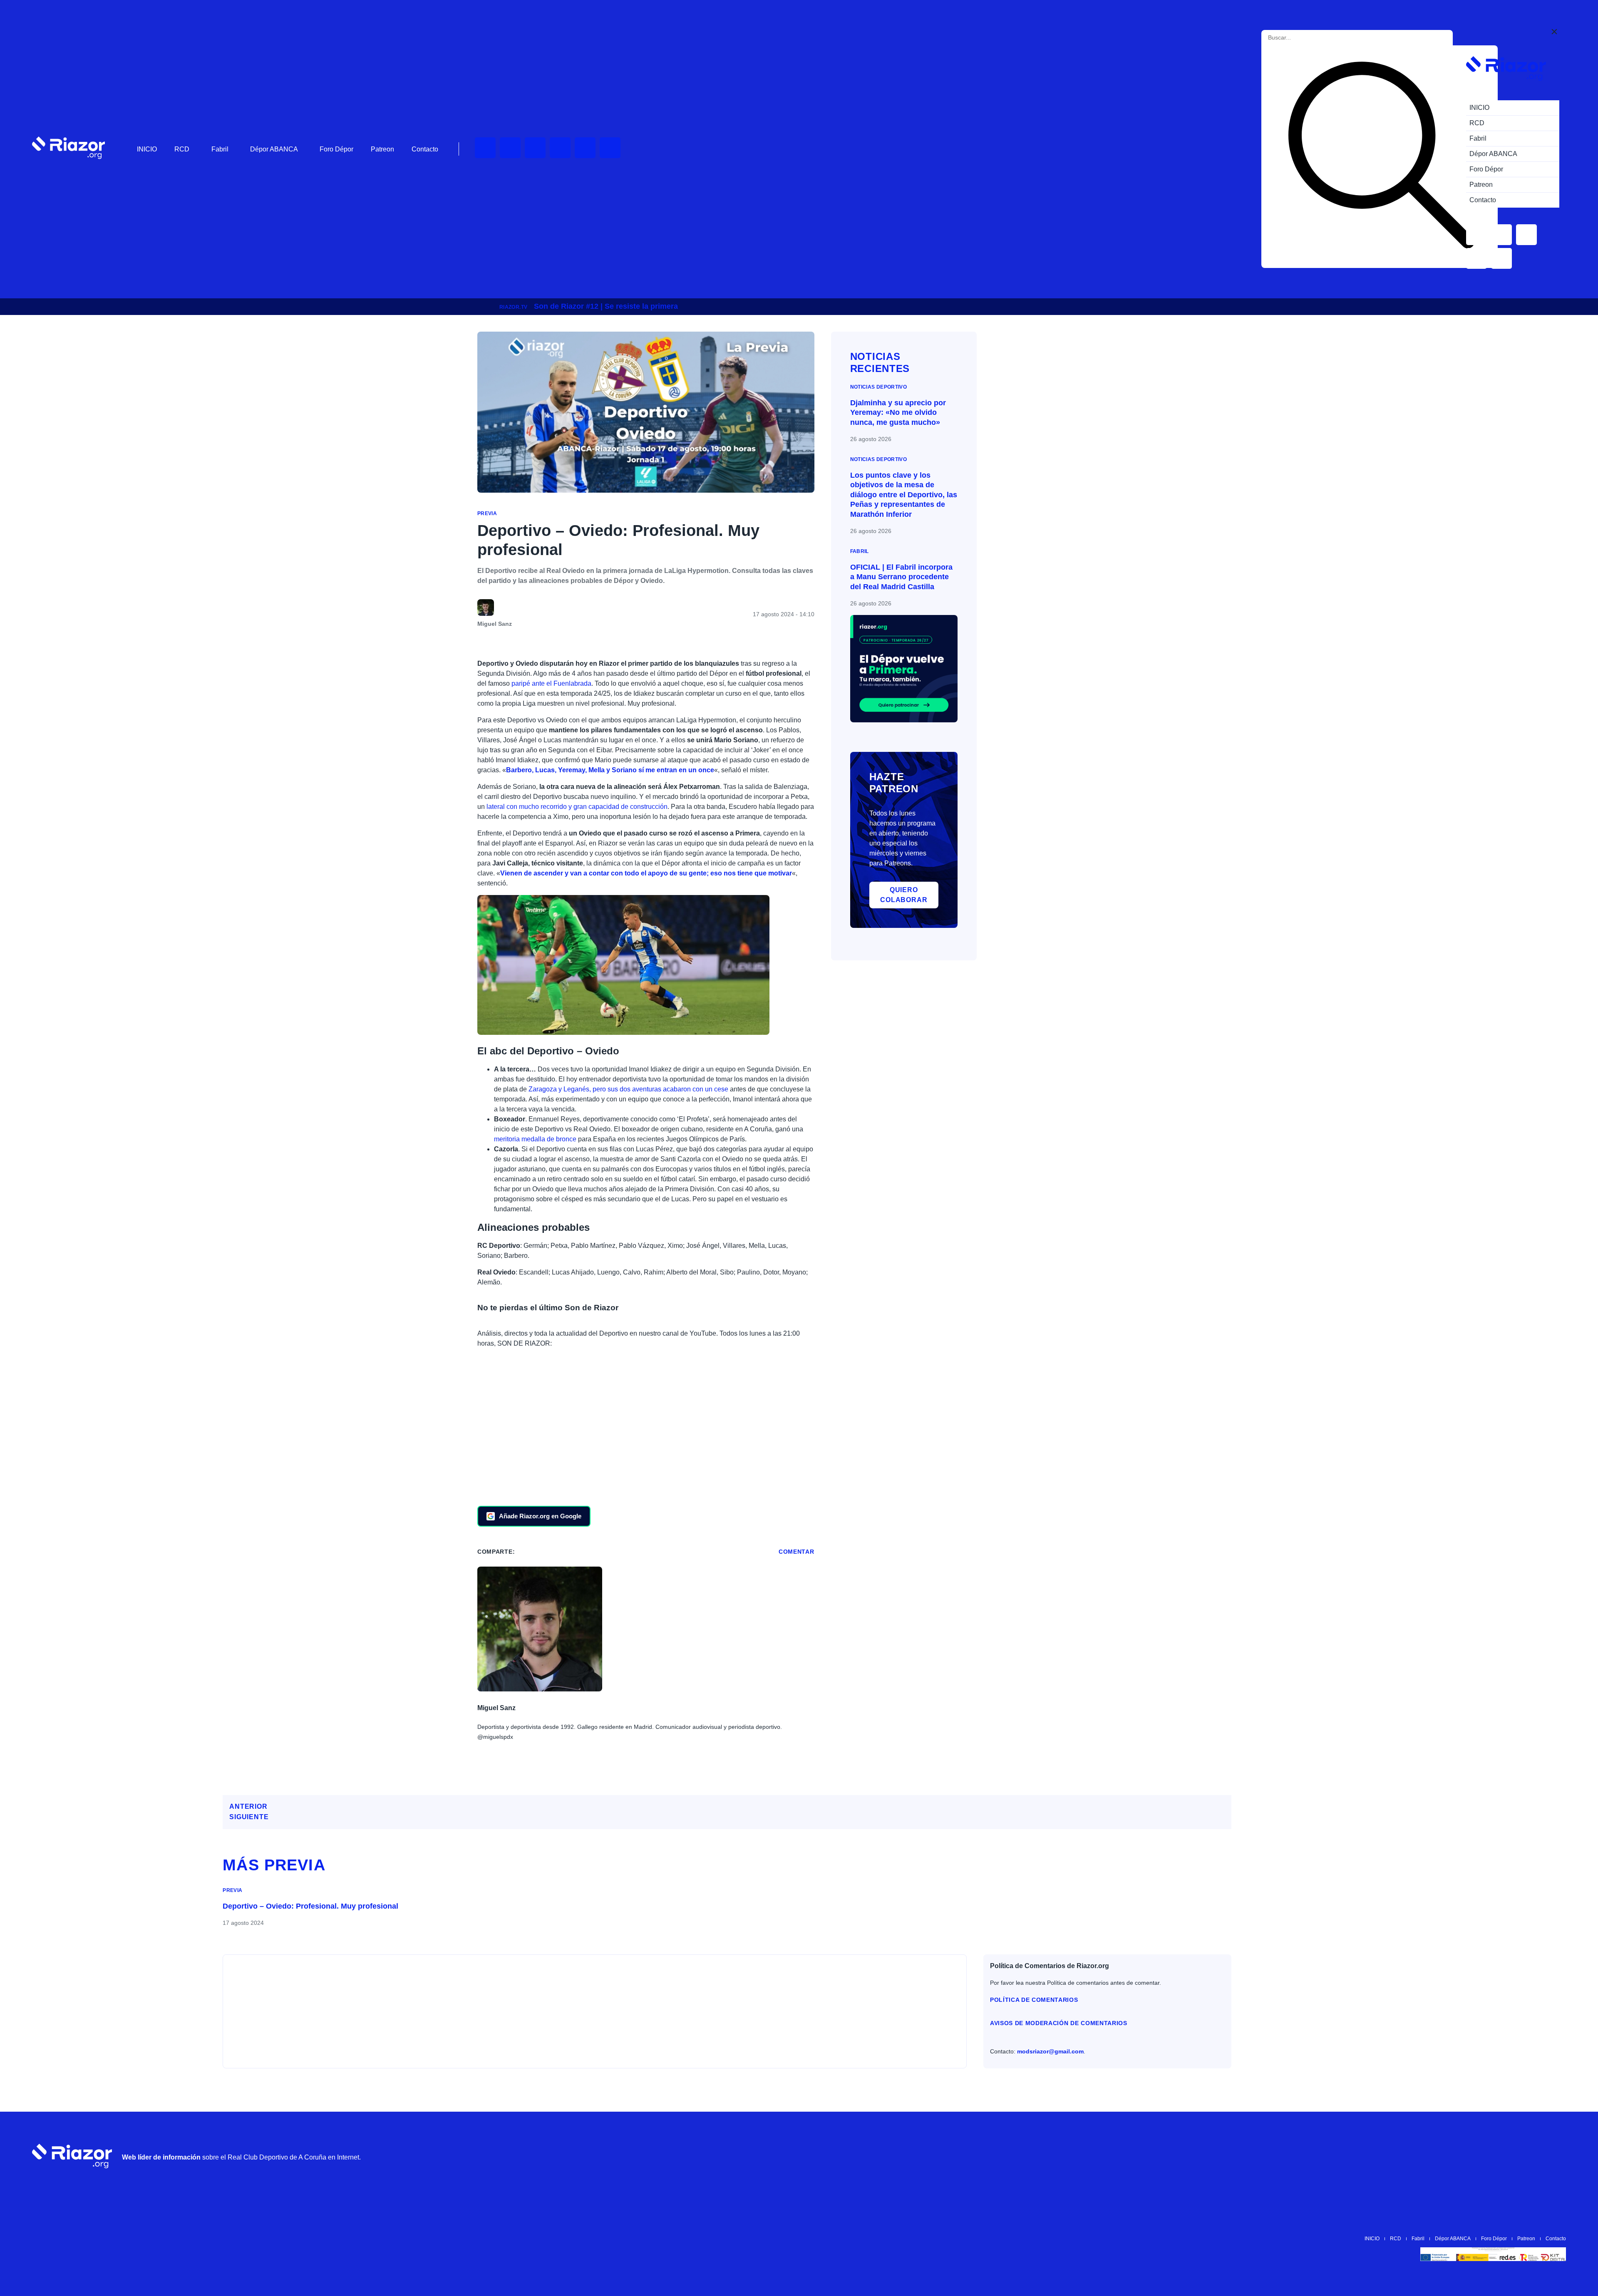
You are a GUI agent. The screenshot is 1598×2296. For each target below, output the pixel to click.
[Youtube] (485, 148)
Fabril (220, 149)
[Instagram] (535, 148)
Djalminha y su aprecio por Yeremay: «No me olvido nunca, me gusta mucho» (898, 413)
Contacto (425, 149)
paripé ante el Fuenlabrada (551, 683)
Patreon (382, 149)
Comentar (797, 1552)
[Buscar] (1381, 157)
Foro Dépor (336, 149)
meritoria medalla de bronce (535, 1139)
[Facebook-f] (610, 148)
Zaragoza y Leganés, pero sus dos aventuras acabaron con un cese (628, 1089)
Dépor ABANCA (274, 149)
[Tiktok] (585, 148)
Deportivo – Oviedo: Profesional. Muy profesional (310, 1906)
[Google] (1556, 2156)
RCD (182, 149)
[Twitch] (510, 148)
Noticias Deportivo (878, 387)
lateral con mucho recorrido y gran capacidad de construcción (577, 807)
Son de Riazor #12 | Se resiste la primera (606, 306)
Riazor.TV (513, 307)
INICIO (147, 149)
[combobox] (1306, 38)
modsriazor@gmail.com (1050, 2051)
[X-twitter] (560, 148)
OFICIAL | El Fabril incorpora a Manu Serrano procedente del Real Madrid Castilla (901, 577)
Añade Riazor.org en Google (540, 1516)
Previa (487, 513)
